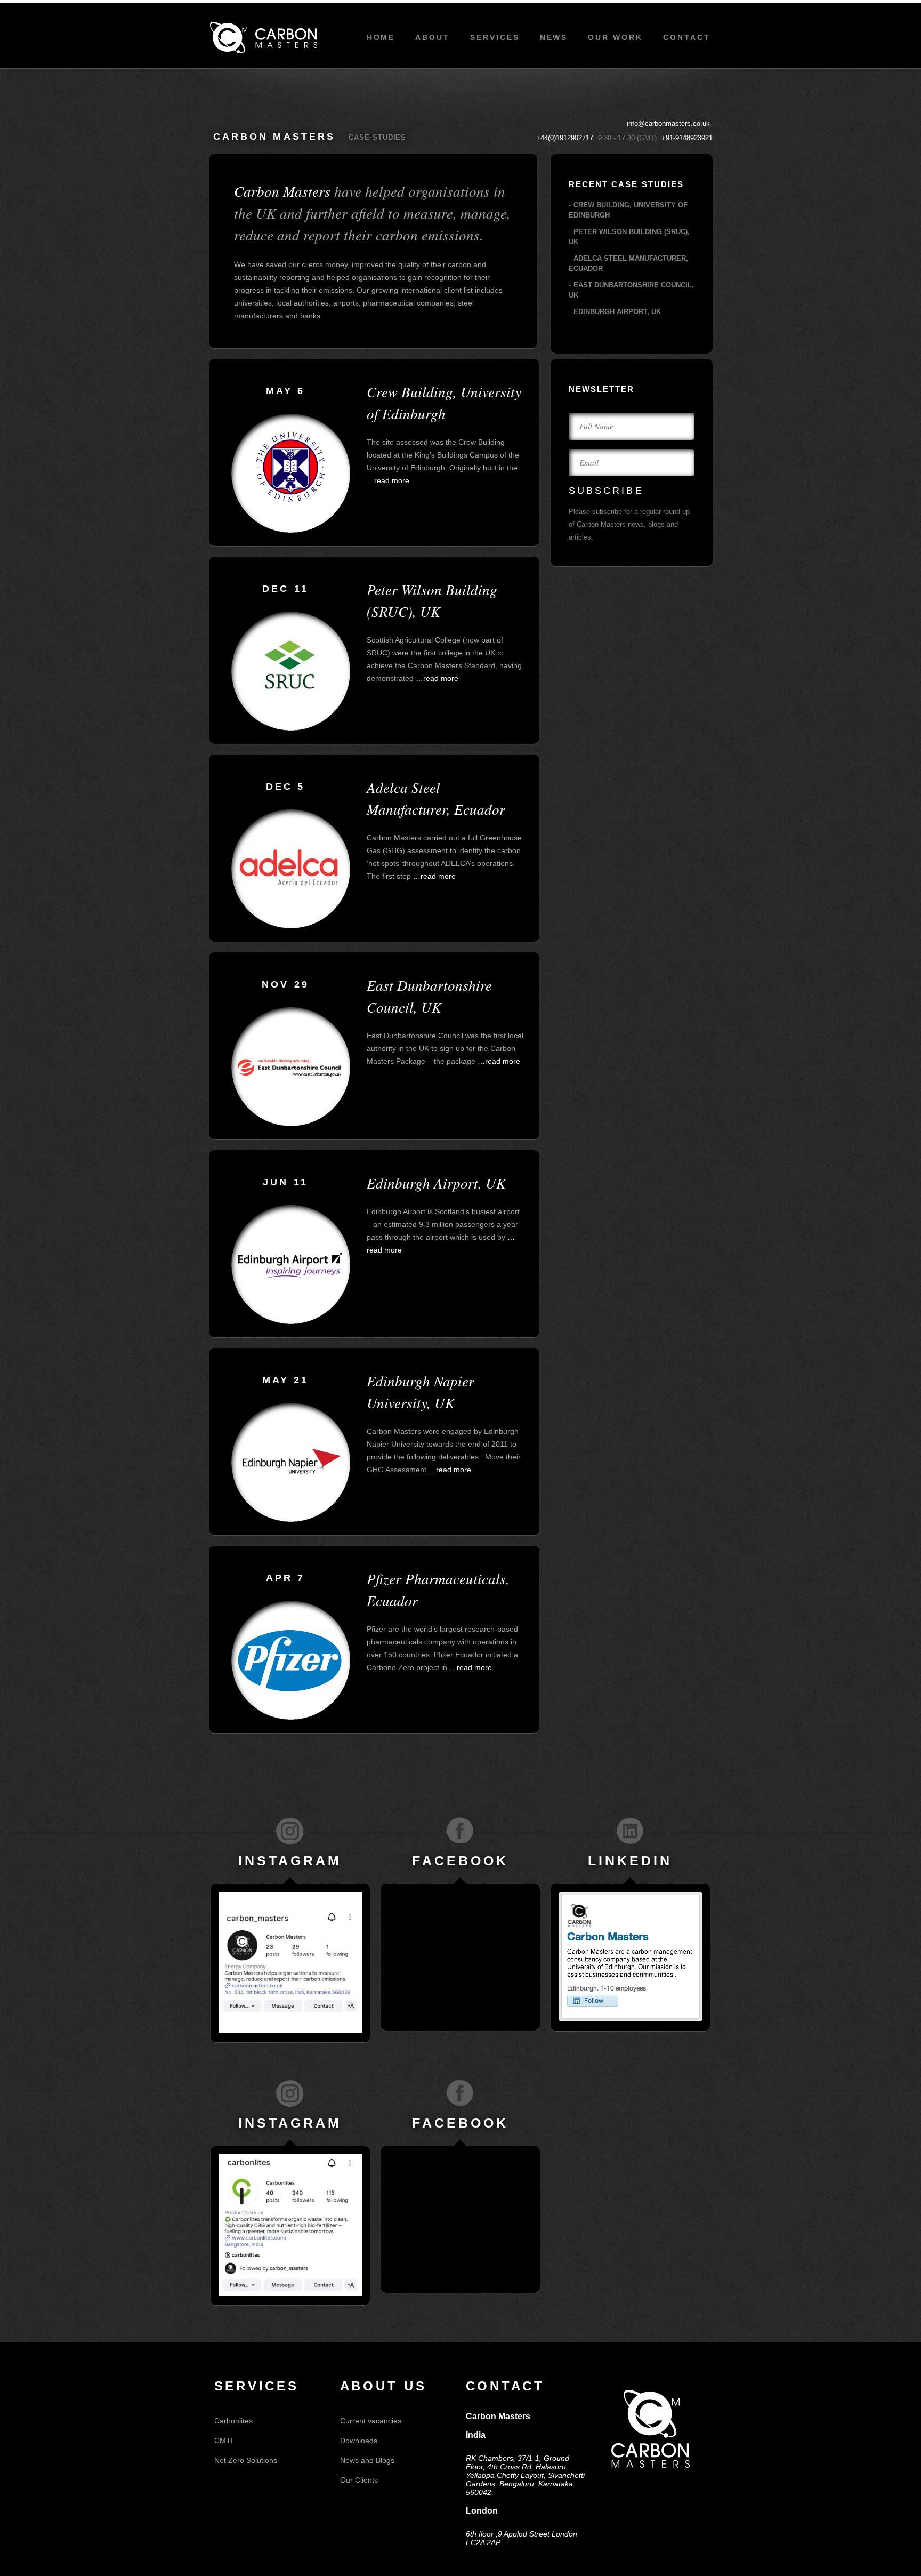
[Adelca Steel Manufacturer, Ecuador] (291, 926)
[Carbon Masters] (264, 38)
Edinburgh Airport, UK (617, 312)
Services (495, 37)
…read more (388, 480)
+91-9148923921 (687, 138)
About (433, 37)
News (554, 37)
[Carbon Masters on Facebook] (460, 1831)
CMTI (224, 2441)
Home (381, 37)
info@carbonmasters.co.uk (668, 123)
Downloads (359, 2441)
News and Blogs (367, 2460)
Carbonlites (233, 2421)
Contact (687, 37)
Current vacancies (371, 2421)
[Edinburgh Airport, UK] (291, 1321)
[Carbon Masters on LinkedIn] (630, 1831)
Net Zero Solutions (246, 2460)
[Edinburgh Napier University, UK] (291, 1519)
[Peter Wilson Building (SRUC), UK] (291, 728)
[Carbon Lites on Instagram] (290, 2093)
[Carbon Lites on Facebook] (460, 2093)
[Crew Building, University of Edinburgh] (291, 530)
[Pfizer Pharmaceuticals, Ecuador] (291, 1717)
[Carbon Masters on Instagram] (290, 1831)
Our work (615, 37)
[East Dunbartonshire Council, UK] (291, 1124)
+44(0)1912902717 (565, 138)
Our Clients (359, 2480)
